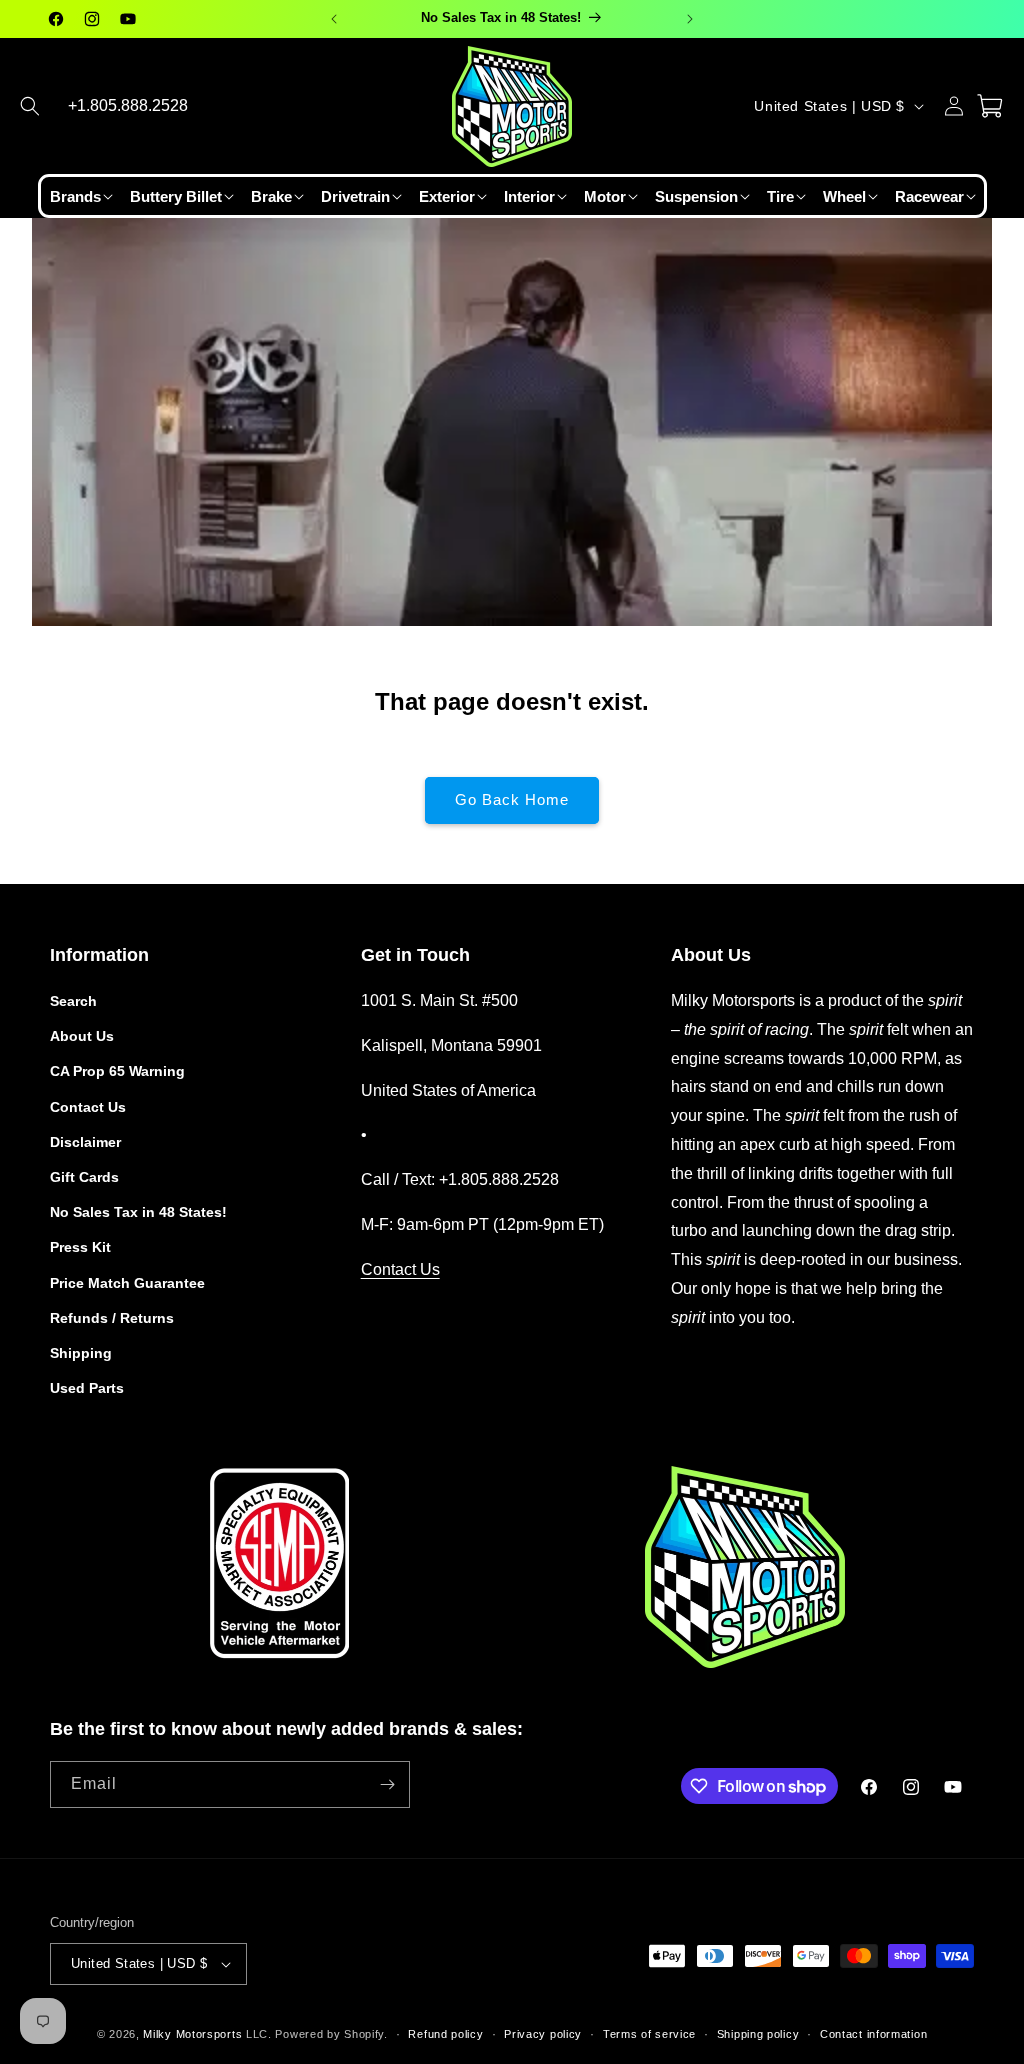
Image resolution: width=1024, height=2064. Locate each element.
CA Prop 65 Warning (117, 1071)
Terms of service (649, 2034)
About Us (82, 1036)
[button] (30, 106)
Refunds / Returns (112, 1318)
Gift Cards (84, 1177)
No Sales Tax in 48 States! (138, 1212)
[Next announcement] (690, 19)
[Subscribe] (387, 1784)
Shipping (81, 1353)
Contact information (873, 2034)
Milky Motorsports (192, 2034)
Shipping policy (758, 2034)
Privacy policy (543, 2034)
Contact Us (88, 1107)
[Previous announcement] (334, 19)
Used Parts (87, 1388)
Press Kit (80, 1247)
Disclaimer (85, 1142)
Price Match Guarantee (127, 1283)
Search (73, 1001)
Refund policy (445, 2034)
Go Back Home (512, 799)
